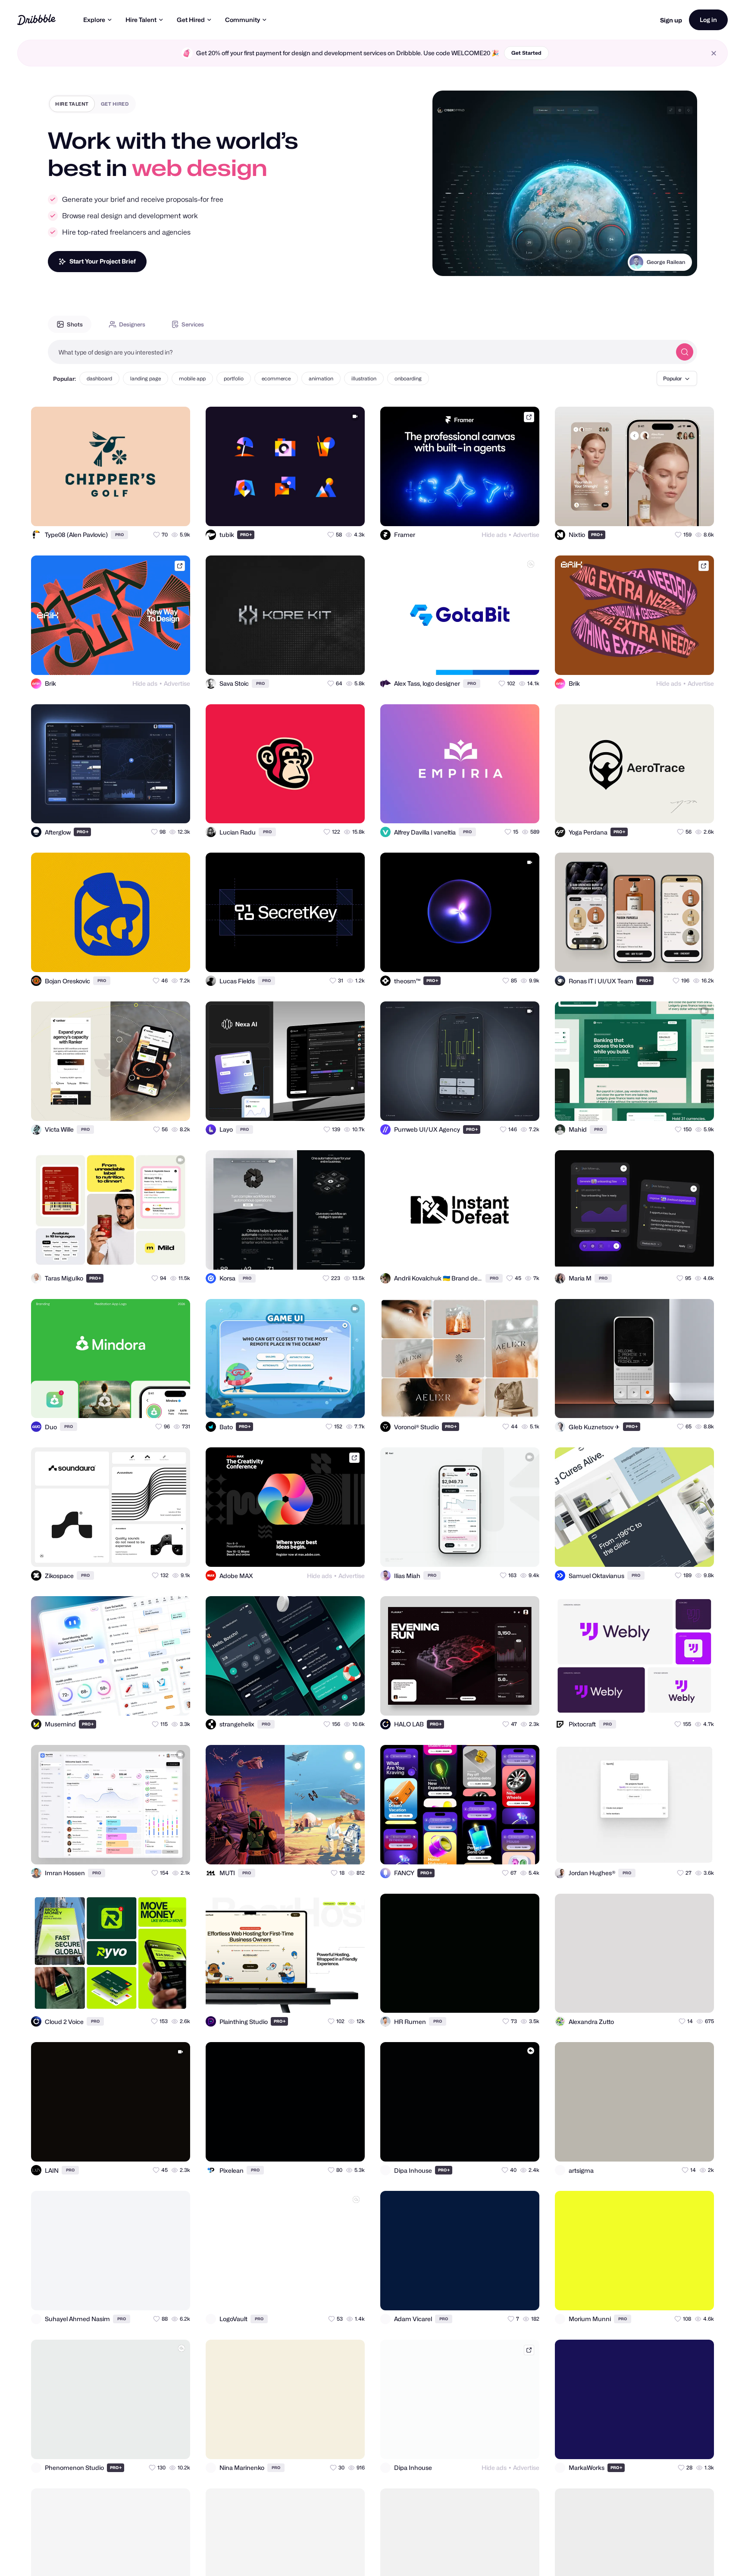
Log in (708, 20)
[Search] (685, 352)
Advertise (526, 535)
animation (321, 378)
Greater (675, 262)
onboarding (408, 378)
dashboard (99, 378)
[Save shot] (159, 512)
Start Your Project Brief (103, 261)
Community (243, 20)
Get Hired (191, 20)
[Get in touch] (141, 512)
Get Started (526, 53)
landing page (146, 378)
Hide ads (494, 535)
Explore (94, 20)
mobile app (192, 378)
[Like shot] (176, 512)
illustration (364, 378)
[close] (714, 53)
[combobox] (360, 352)
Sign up (671, 20)
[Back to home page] (36, 20)
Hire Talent (141, 20)
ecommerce (276, 378)
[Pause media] (447, 263)
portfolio (234, 378)
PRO (119, 535)
